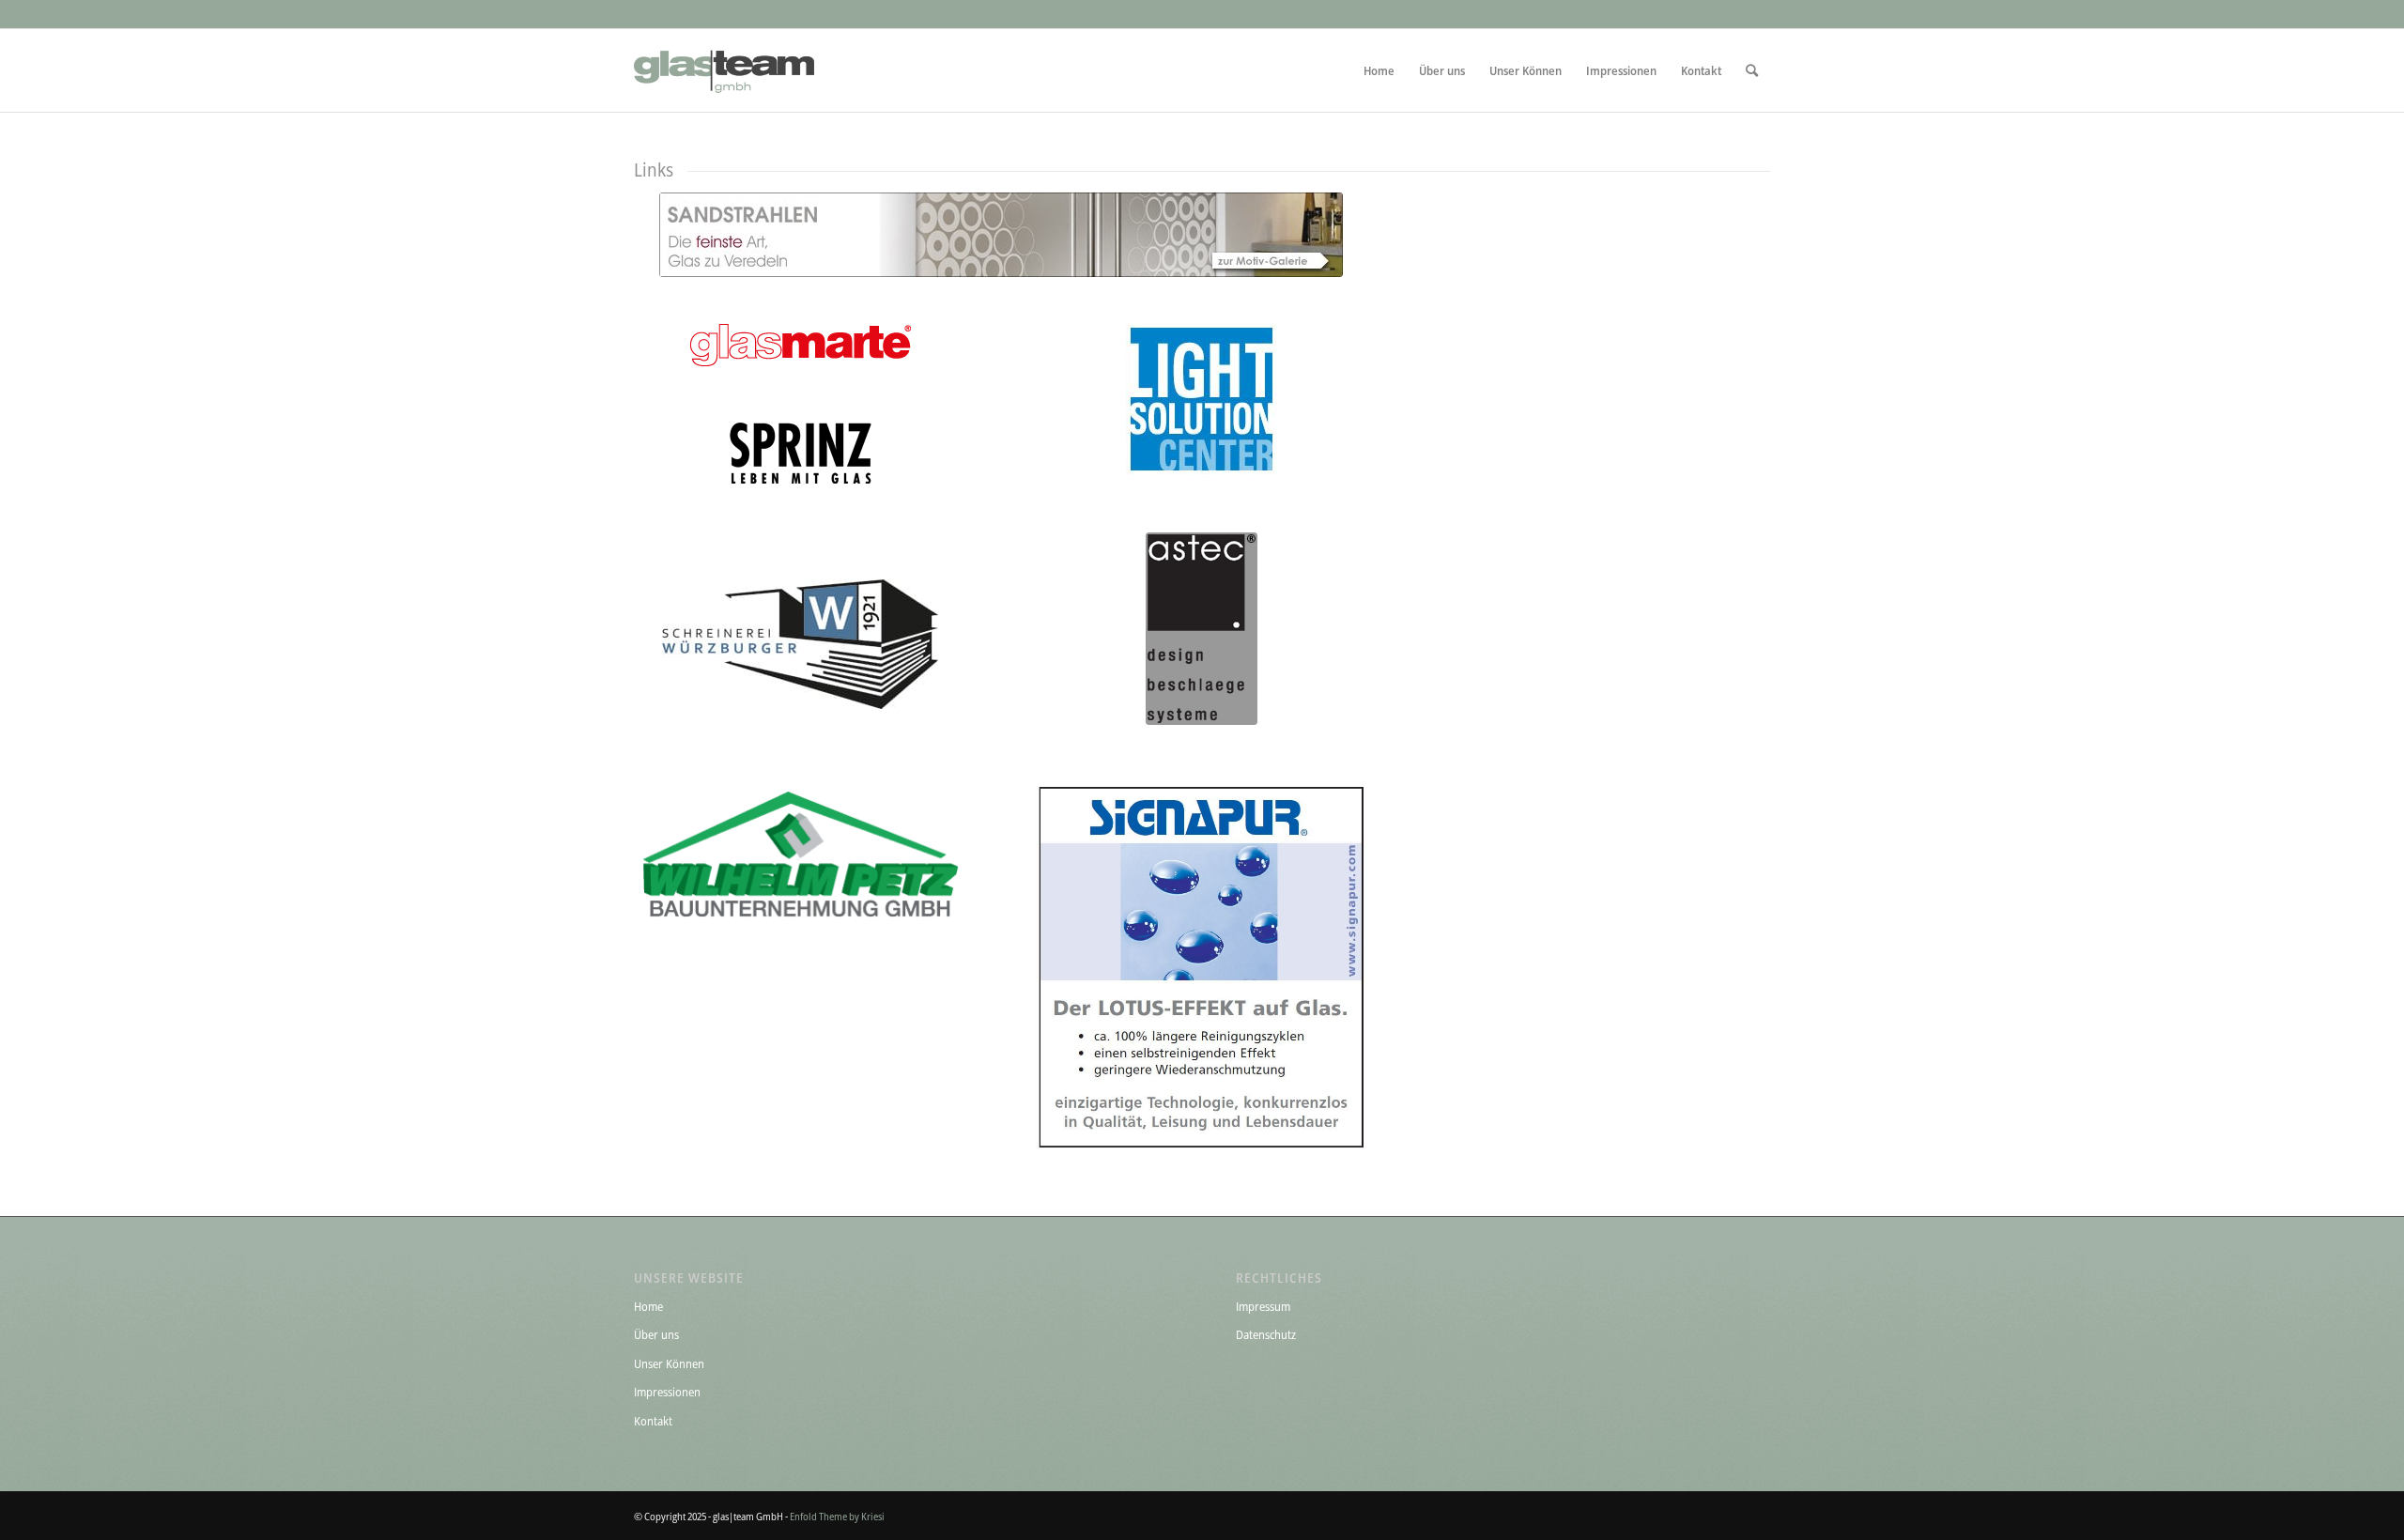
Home (648, 1306)
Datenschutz (1266, 1334)
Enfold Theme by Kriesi (837, 1516)
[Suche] (1752, 70)
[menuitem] (1379, 70)
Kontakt (653, 1421)
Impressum (1263, 1306)
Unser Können (669, 1363)
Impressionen (667, 1392)
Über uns (656, 1334)
